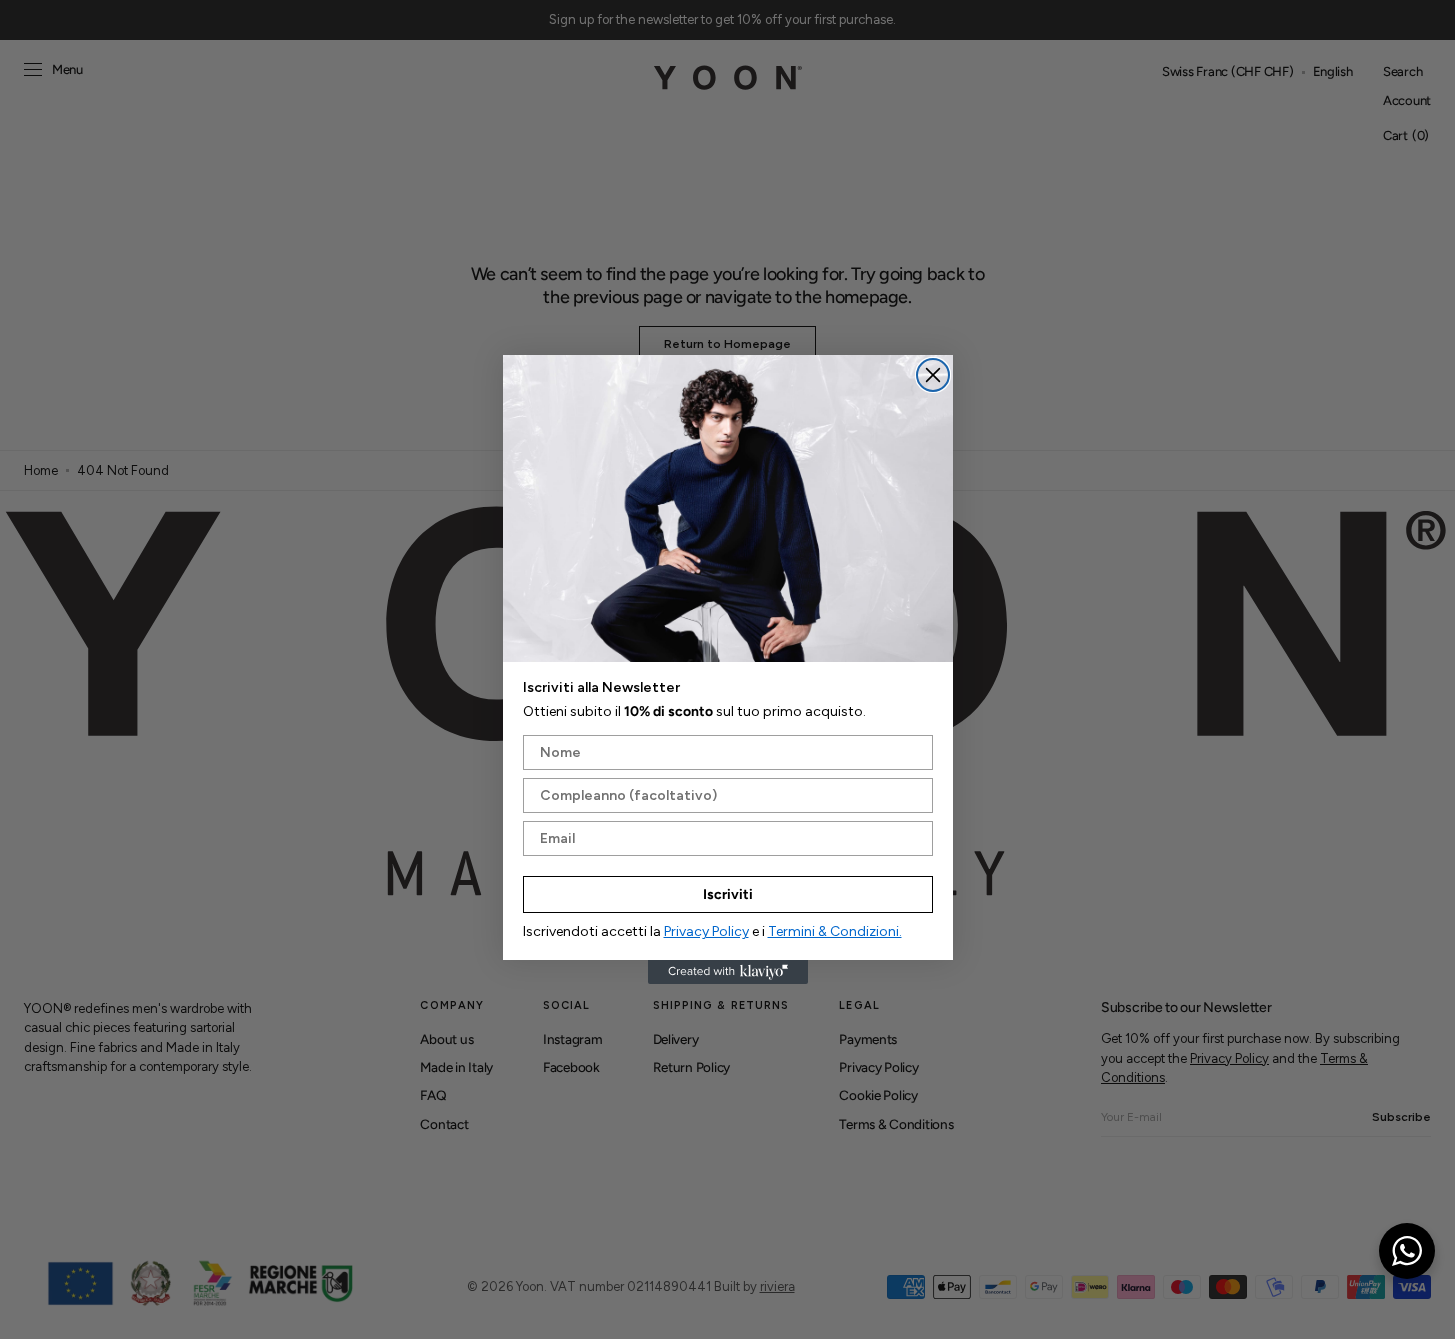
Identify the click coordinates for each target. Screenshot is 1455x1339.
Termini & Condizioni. (835, 931)
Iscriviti (728, 894)
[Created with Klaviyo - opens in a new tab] (728, 972)
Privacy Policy (706, 931)
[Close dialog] (933, 375)
